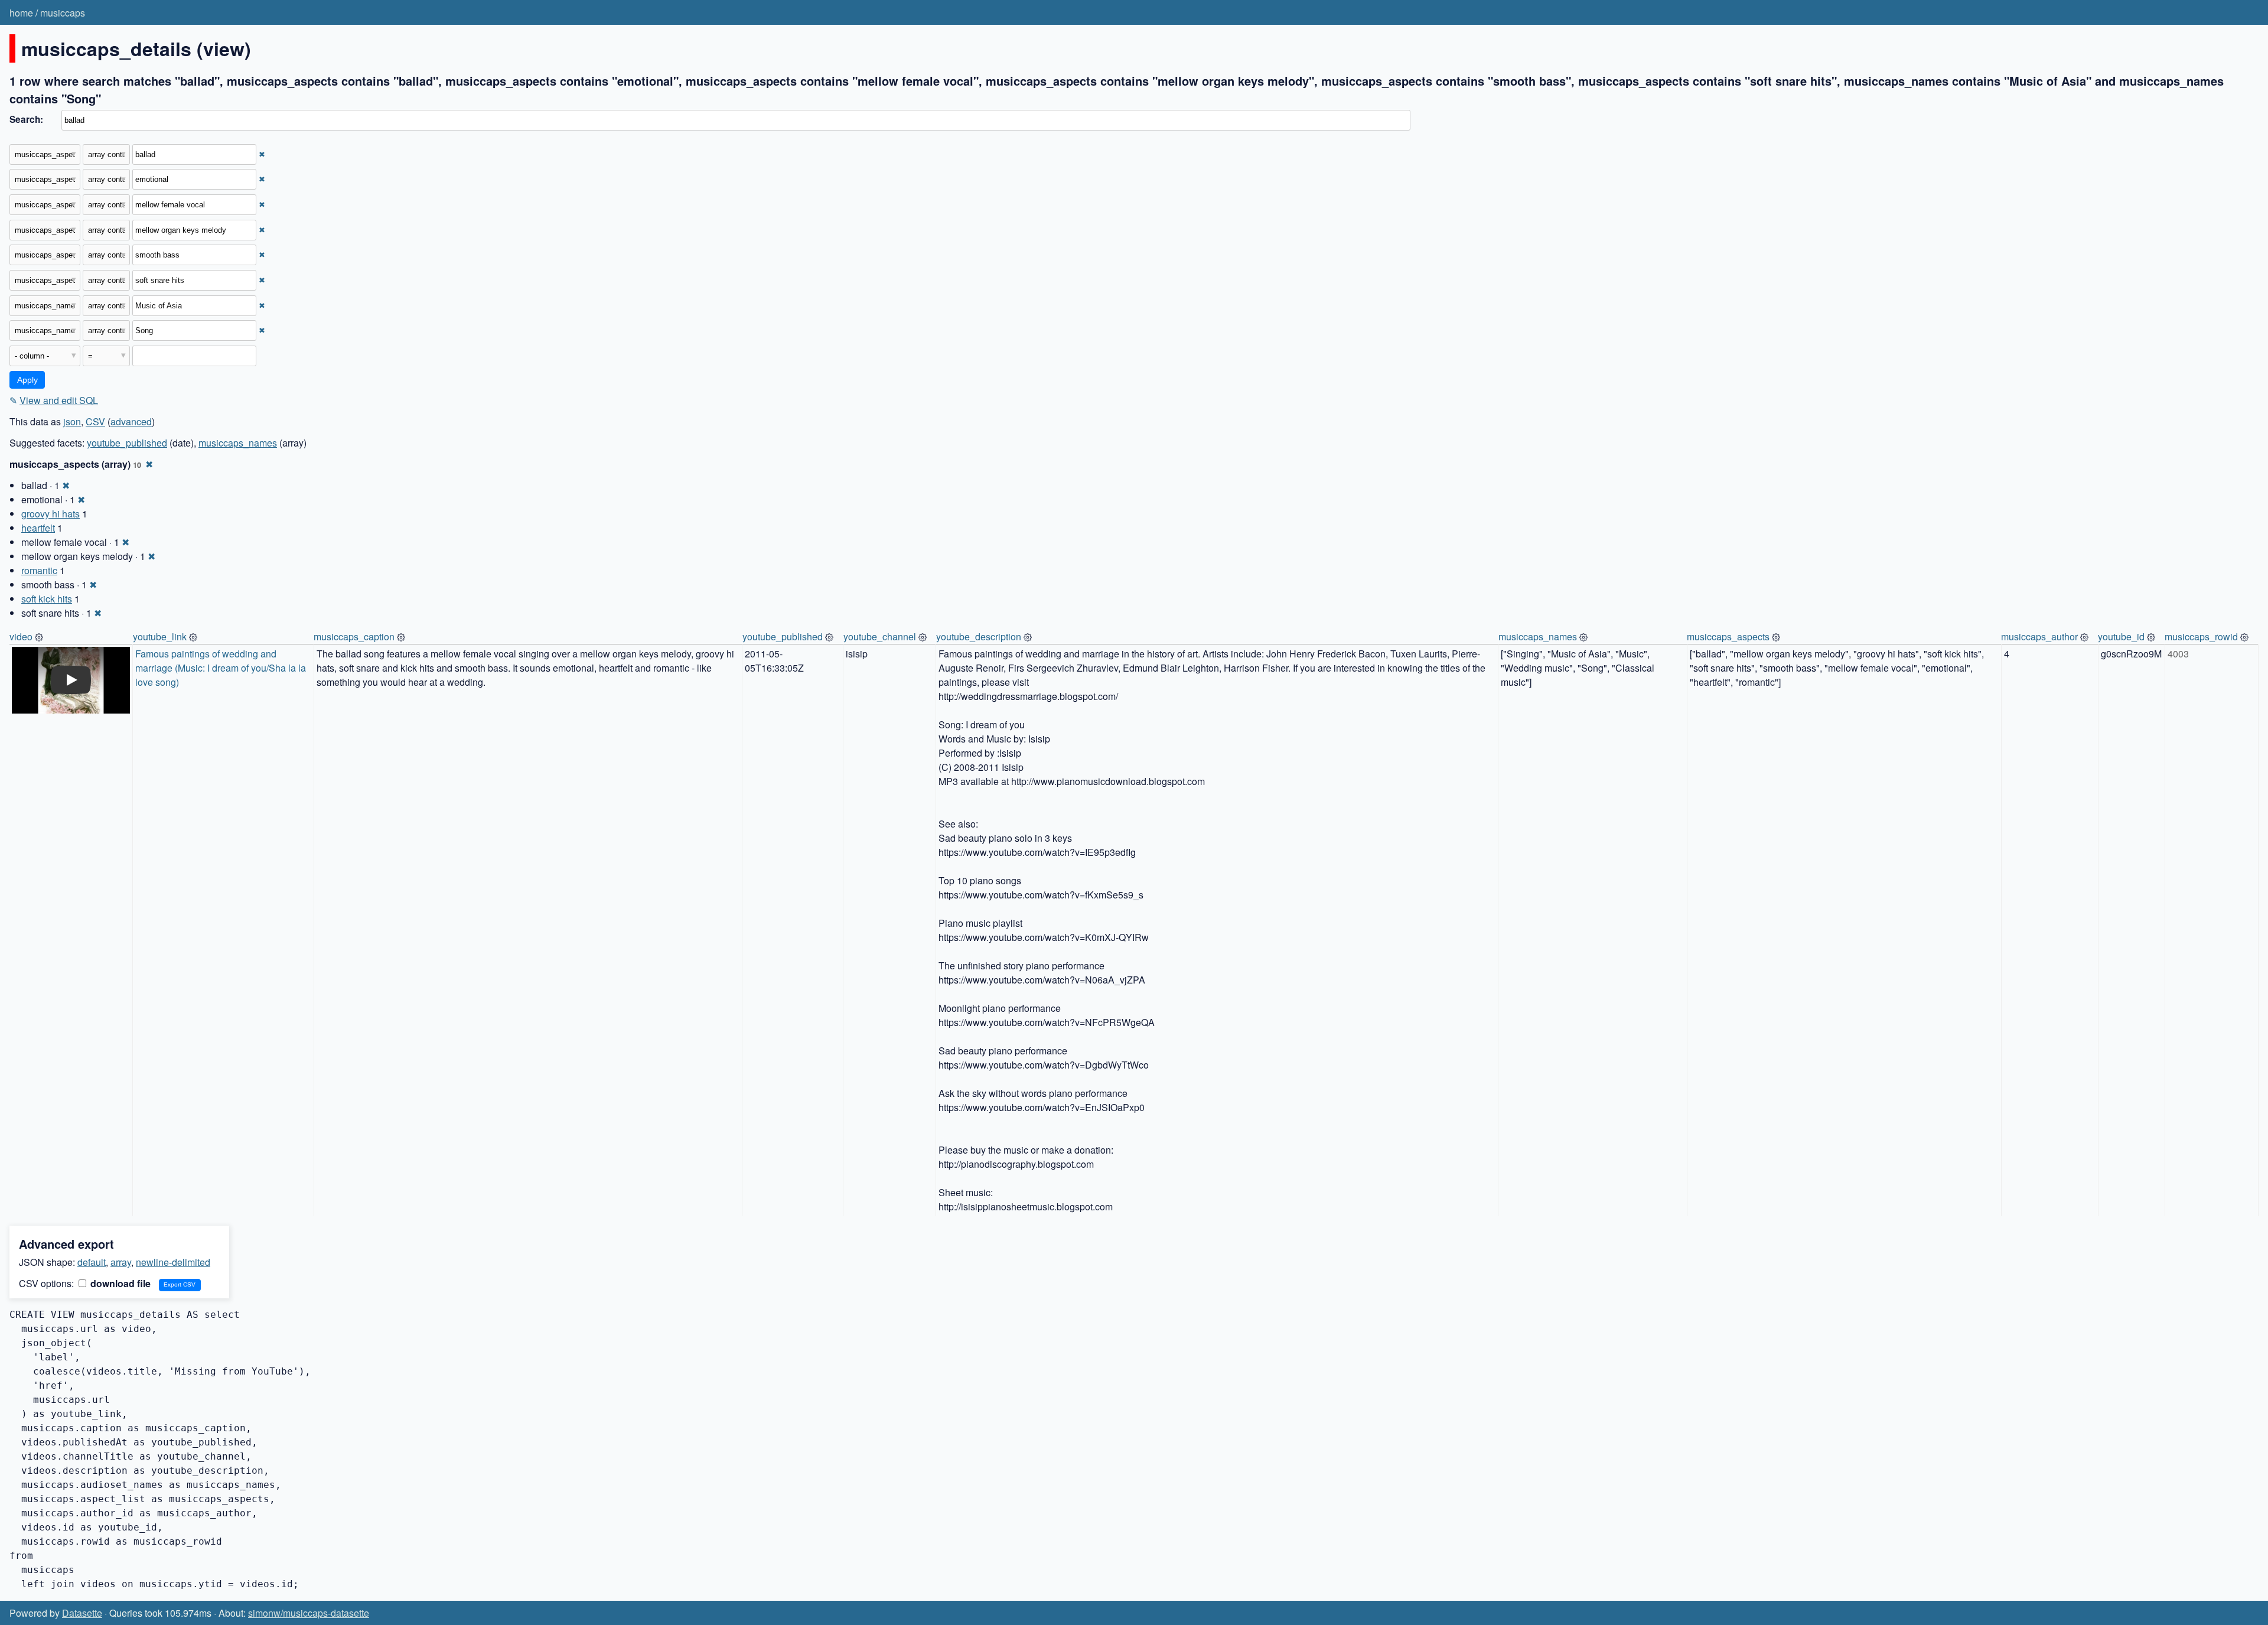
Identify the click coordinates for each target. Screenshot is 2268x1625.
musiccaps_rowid (2201, 636)
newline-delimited (173, 1262)
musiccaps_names (238, 443)
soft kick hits (47, 599)
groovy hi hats (50, 514)
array (121, 1262)
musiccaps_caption (354, 636)
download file (119, 1283)
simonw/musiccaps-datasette (309, 1613)
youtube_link (160, 636)
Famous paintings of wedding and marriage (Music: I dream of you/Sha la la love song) (222, 668)
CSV (95, 421)
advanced (131, 421)
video (21, 636)
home (21, 13)
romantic (39, 570)
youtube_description (979, 636)
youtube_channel (880, 636)
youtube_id (2121, 636)
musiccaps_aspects (1728, 636)
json (72, 421)
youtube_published (127, 443)
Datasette (82, 1613)
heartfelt (38, 528)
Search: (26, 119)
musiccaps (63, 13)
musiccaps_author (2039, 636)
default (92, 1262)
